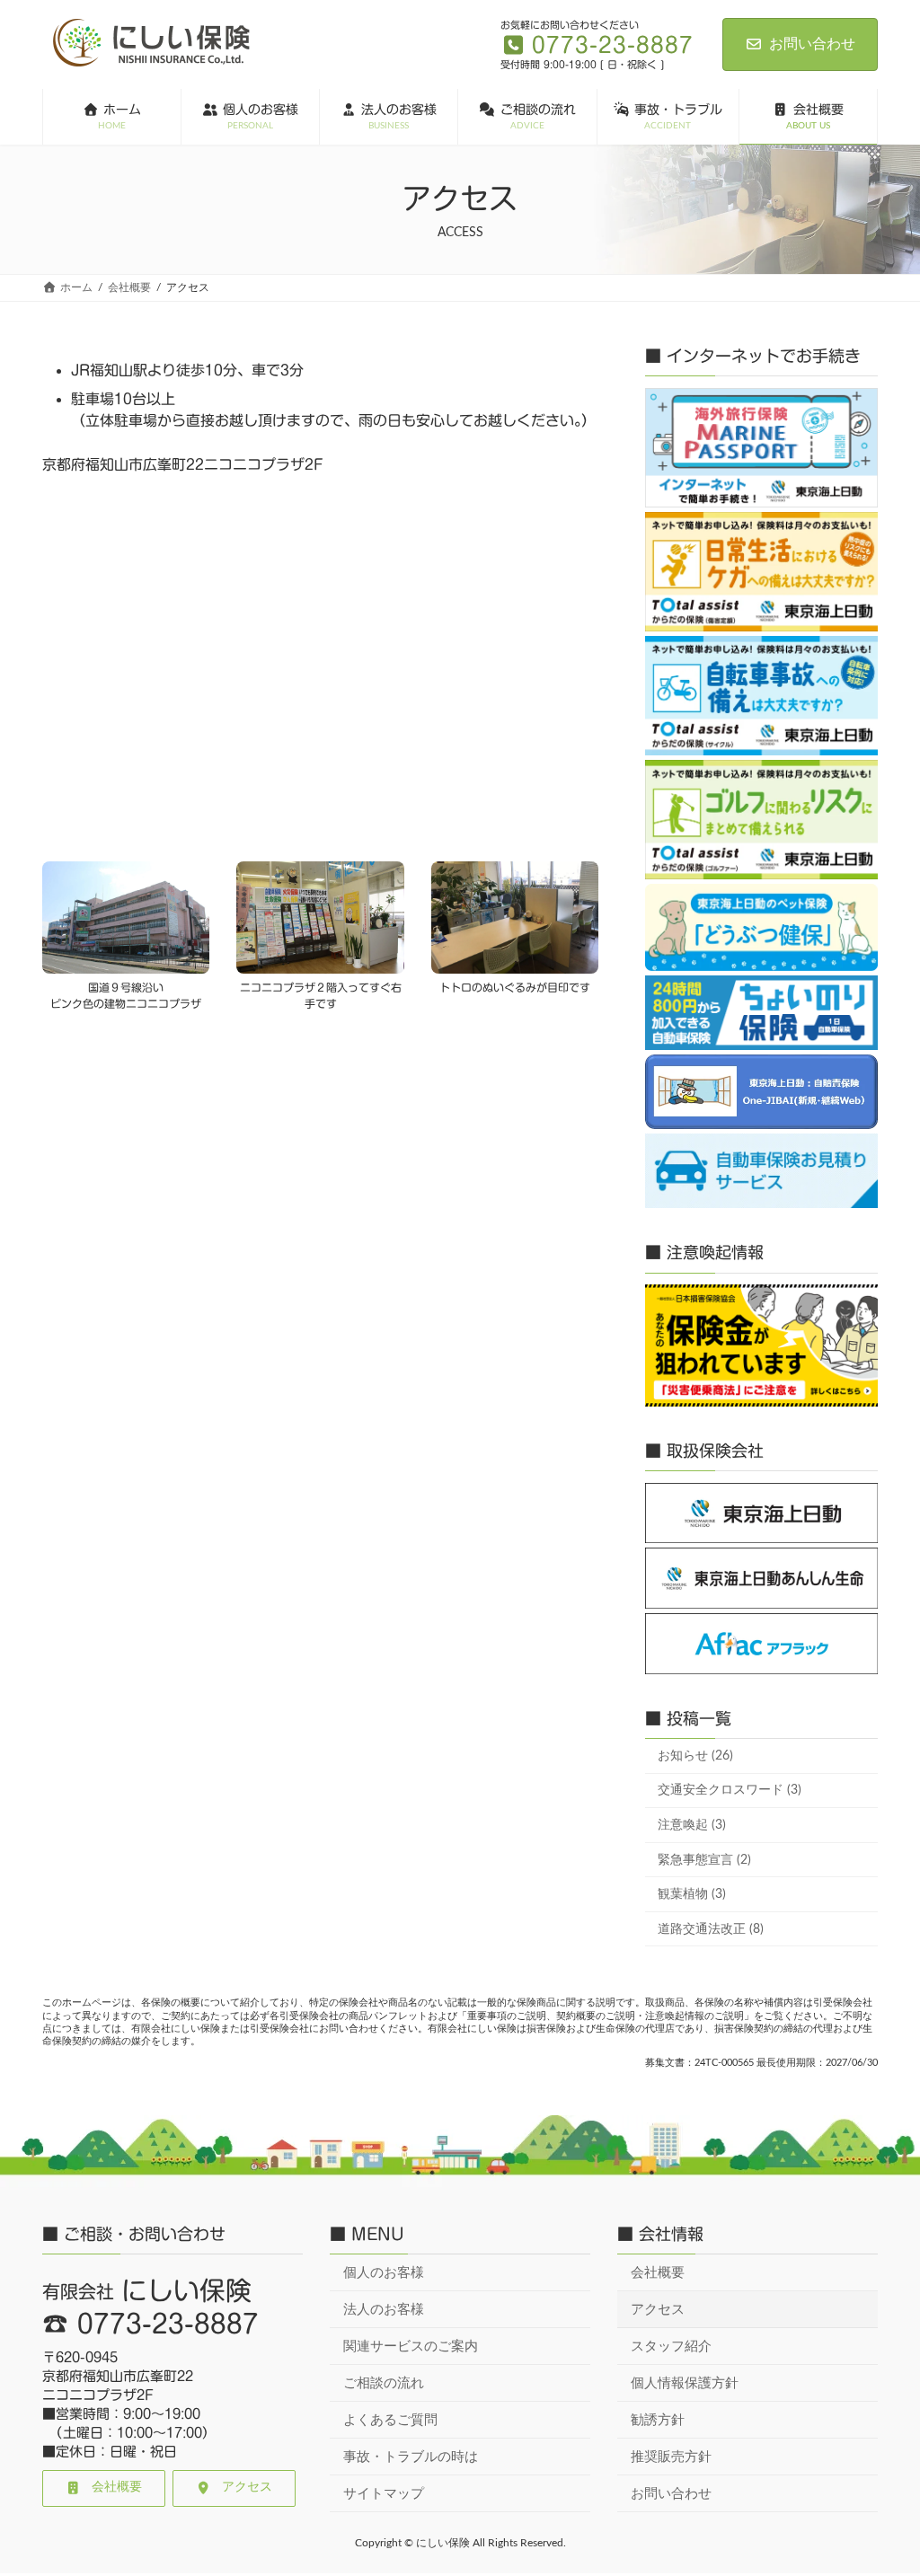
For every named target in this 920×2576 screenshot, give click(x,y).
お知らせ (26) (695, 1756)
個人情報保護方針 (685, 2382)
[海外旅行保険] (761, 448)
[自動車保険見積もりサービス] (761, 1171)
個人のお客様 (384, 2272)
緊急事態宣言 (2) (704, 1859)
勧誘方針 (658, 2419)
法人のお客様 (384, 2309)
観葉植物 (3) (692, 1894)
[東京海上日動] (761, 1513)
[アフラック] (761, 1644)
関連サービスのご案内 (411, 2346)
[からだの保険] (761, 572)
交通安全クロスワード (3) (730, 1790)
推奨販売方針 (671, 2456)
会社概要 (658, 2272)
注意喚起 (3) (692, 1825)
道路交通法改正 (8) (711, 1928)
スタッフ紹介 (671, 2346)
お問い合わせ (812, 44)
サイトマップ (384, 2493)
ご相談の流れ (384, 2382)
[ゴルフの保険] (761, 820)
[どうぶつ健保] (761, 927)
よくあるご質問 (390, 2419)
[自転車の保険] (761, 696)
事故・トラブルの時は (411, 2456)
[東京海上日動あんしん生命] (761, 1578)
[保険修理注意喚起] (761, 1345)
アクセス (658, 2309)
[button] (104, 2488)
